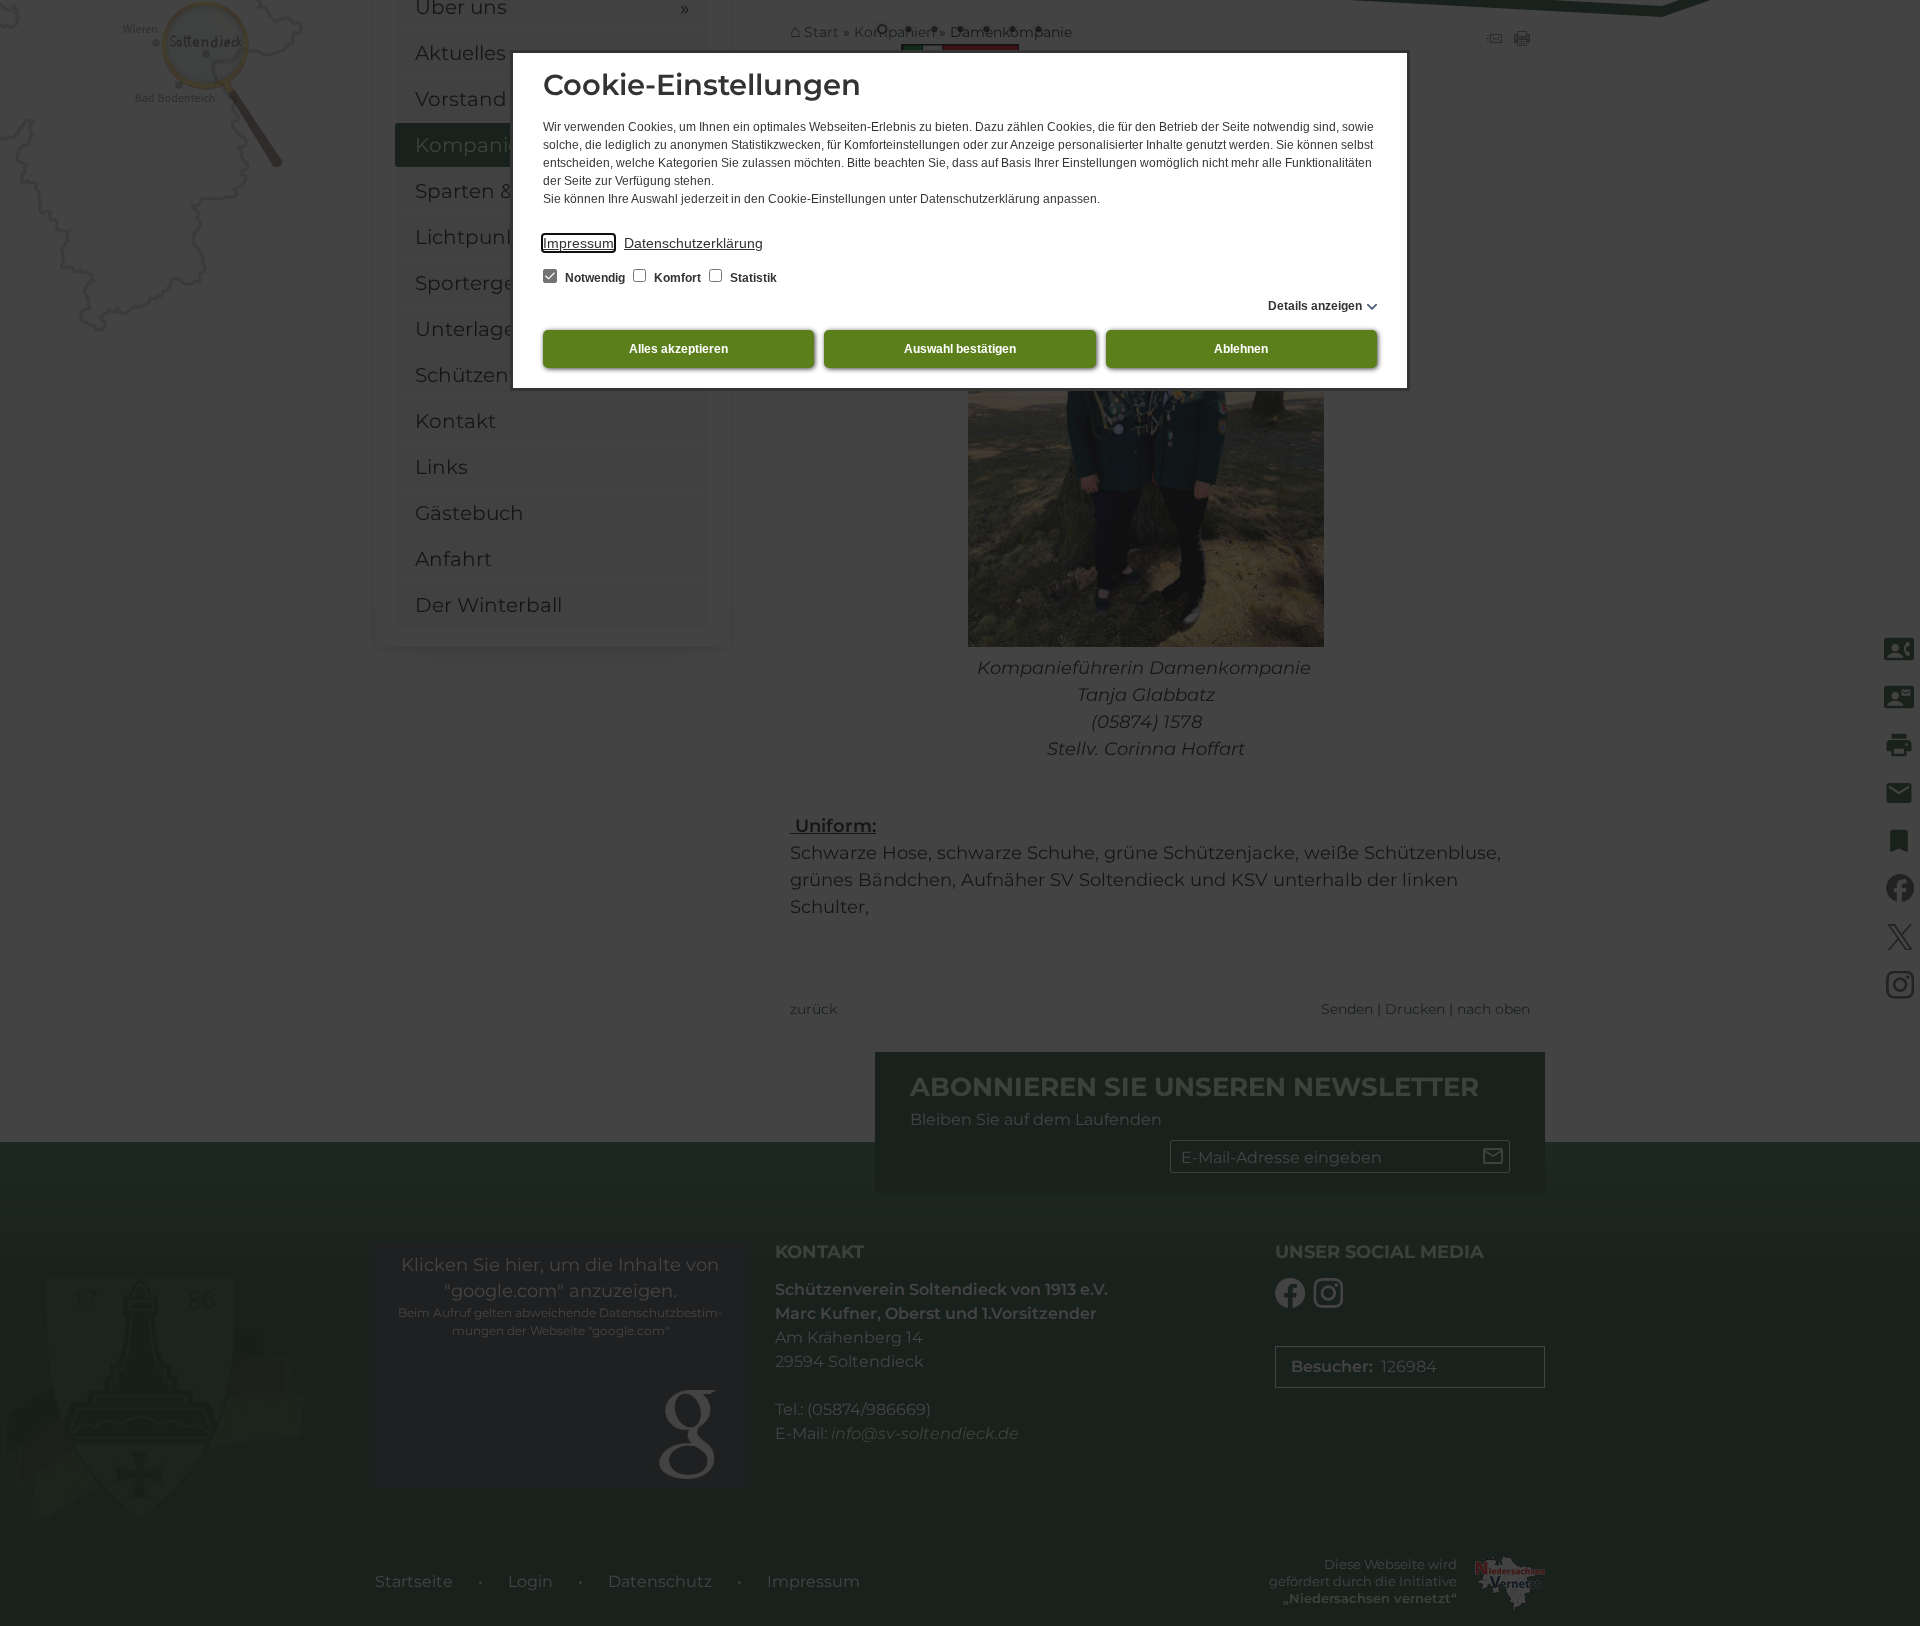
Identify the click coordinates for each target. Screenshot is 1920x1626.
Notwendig (595, 278)
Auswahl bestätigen (960, 349)
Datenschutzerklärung (693, 243)
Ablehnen (1241, 349)
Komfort (677, 278)
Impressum (578, 243)
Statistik (752, 278)
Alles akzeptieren (678, 349)
